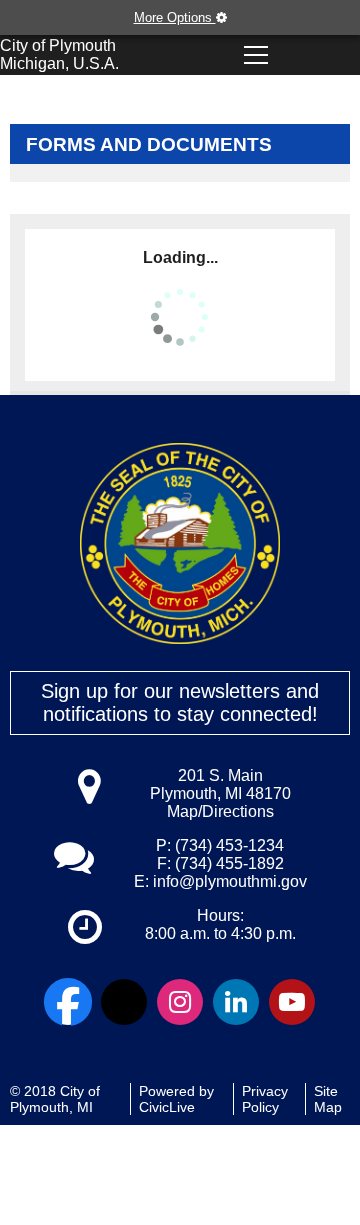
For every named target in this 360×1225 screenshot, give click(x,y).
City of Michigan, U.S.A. (59, 54)
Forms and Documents (149, 144)
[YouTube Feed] (292, 1002)
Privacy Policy (265, 1099)
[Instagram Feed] (180, 1002)
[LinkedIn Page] (236, 1002)
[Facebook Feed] (68, 1002)
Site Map (328, 1099)
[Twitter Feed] (124, 1002)
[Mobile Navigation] (256, 55)
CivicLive (167, 1107)
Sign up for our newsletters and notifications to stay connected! (180, 702)
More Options (175, 17)
